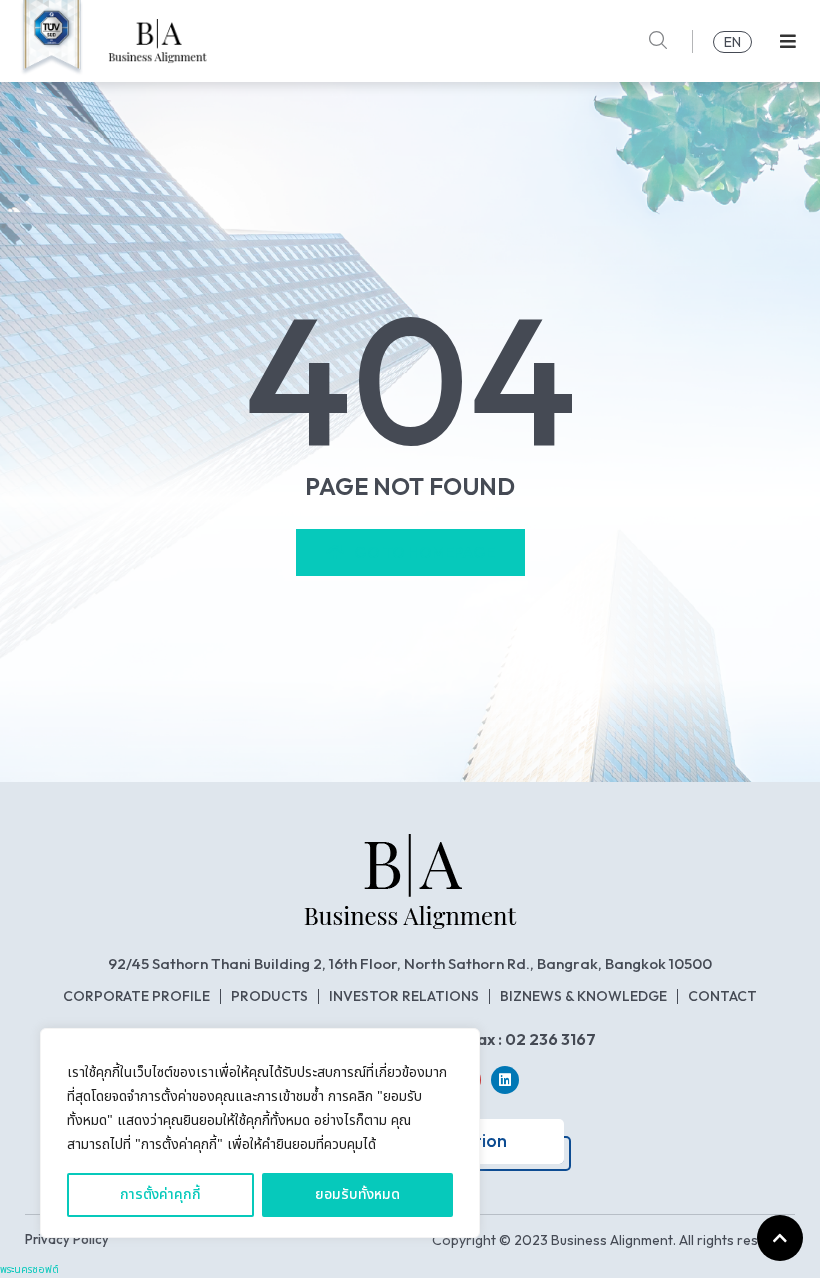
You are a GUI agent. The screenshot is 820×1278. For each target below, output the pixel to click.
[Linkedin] (505, 1080)
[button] (787, 41)
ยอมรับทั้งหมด (357, 1194)
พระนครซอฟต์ (29, 1270)
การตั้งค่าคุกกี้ (160, 1194)
